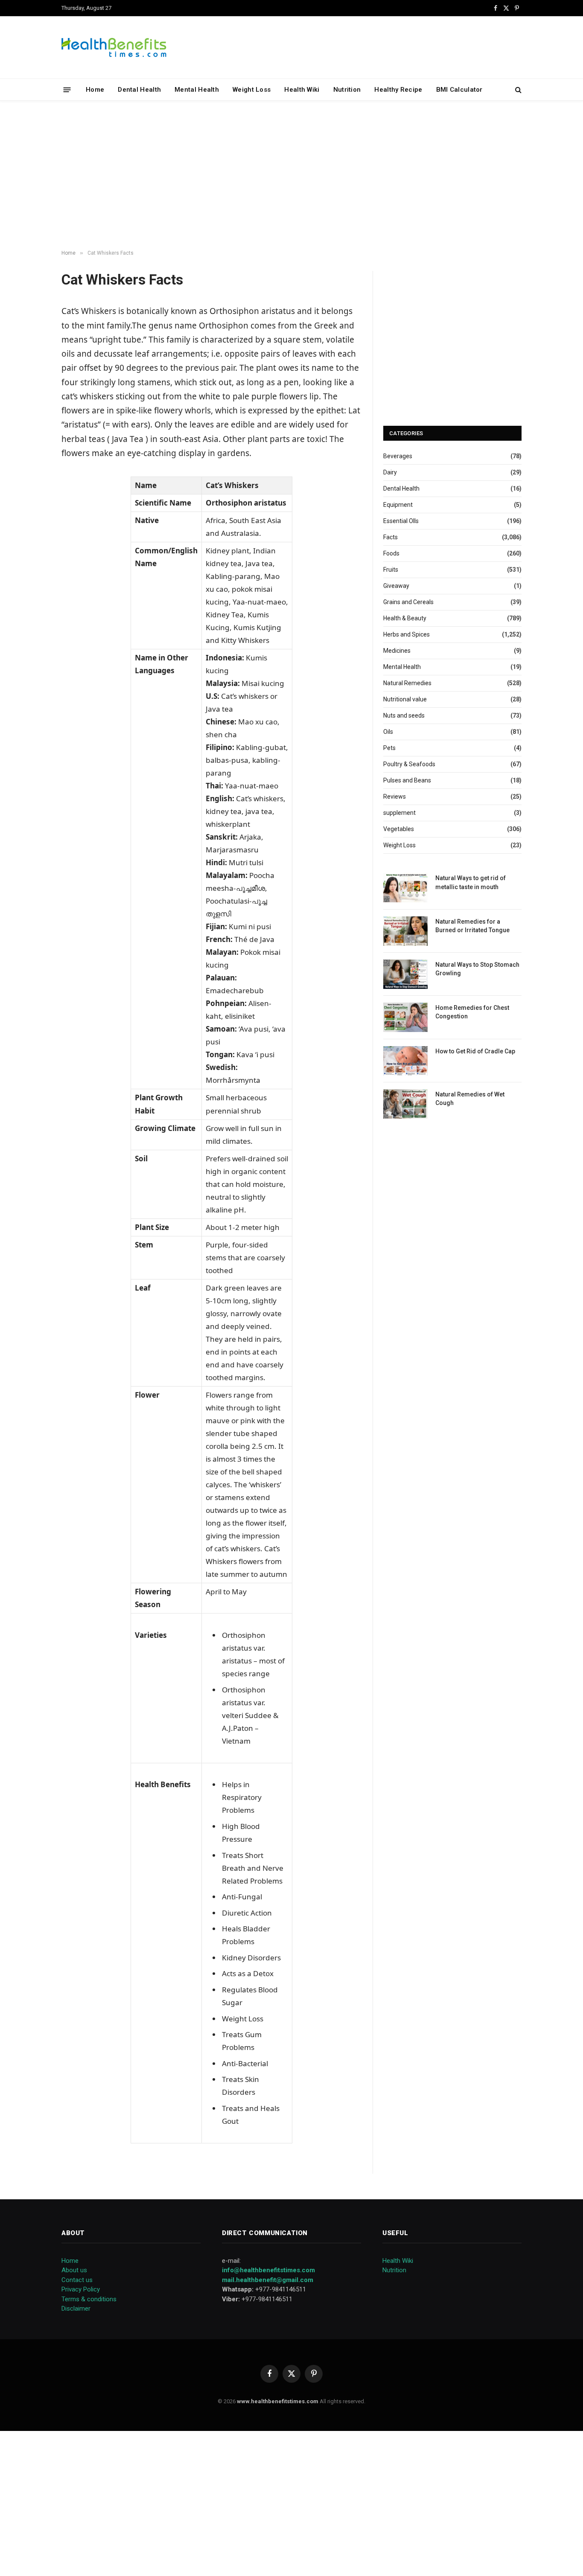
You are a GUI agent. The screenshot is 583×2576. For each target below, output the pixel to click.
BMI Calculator (459, 90)
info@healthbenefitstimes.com (268, 2270)
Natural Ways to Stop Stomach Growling (477, 969)
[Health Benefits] (114, 47)
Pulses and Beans (407, 780)
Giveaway (396, 586)
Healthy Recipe (398, 90)
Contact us (77, 2280)
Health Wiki (302, 90)
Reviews (395, 797)
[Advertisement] (291, 175)
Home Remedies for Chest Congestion (472, 1012)
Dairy (390, 472)
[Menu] (67, 89)
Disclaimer (76, 2309)
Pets (389, 748)
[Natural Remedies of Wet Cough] (405, 1104)
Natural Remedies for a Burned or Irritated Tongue (472, 926)
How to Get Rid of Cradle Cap (475, 1051)
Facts (391, 537)
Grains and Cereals (408, 602)
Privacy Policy (81, 2289)
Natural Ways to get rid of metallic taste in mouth (471, 882)
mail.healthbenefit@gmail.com (268, 2280)
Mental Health (197, 90)
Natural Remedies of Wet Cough (470, 1099)
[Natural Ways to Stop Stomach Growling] (405, 974)
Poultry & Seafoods (409, 764)
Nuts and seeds (404, 715)
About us (74, 2270)
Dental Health (139, 90)
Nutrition (347, 90)
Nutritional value (405, 699)
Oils (388, 732)
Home (95, 90)
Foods (391, 553)
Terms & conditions (89, 2299)
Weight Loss (252, 90)
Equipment (398, 505)
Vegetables (399, 829)
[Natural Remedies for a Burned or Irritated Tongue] (405, 931)
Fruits (391, 570)
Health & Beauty (405, 618)
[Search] (517, 90)
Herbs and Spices (407, 634)
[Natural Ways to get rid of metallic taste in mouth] (405, 888)
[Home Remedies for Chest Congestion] (405, 1017)
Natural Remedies (407, 683)
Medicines (397, 651)
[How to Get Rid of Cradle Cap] (405, 1061)
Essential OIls (401, 521)
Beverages (398, 456)
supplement (399, 813)
